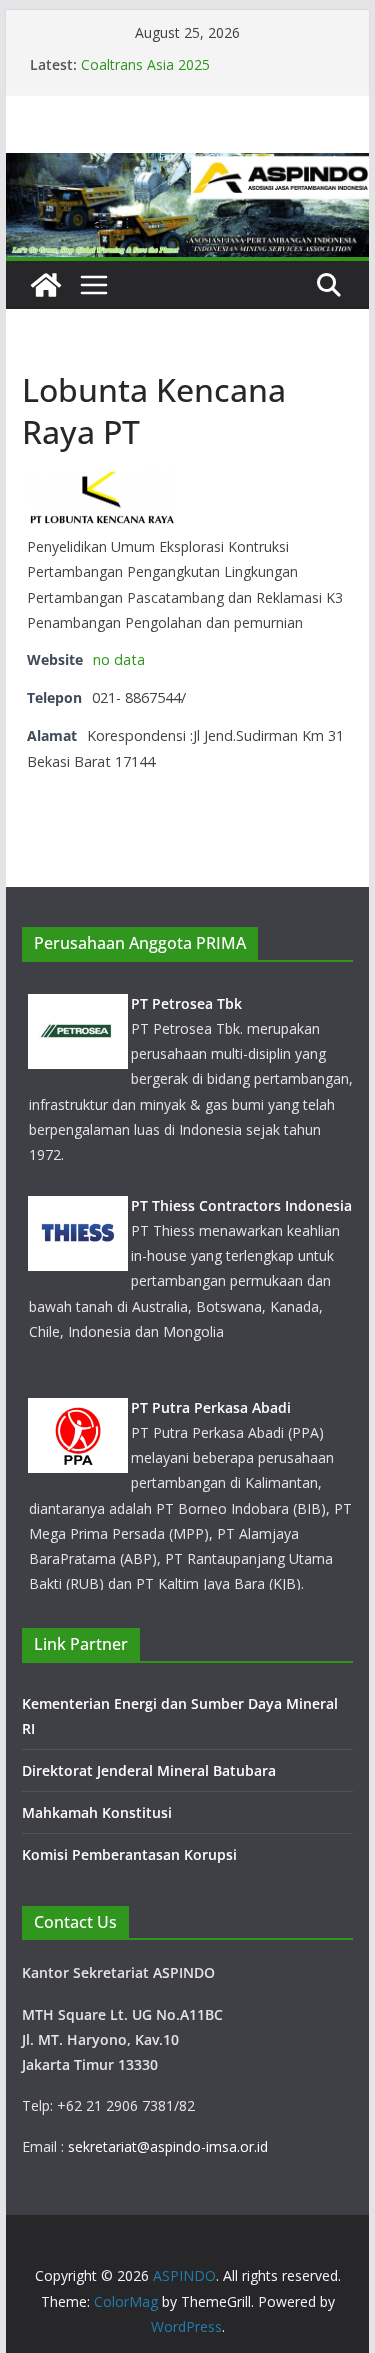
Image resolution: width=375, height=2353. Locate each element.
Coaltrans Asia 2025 (145, 64)
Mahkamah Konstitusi (97, 1812)
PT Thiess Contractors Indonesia (241, 1205)
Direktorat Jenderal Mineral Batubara (151, 1770)
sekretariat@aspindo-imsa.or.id (168, 2146)
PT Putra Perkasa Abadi (211, 1407)
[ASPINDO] (46, 285)
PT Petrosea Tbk (186, 1003)
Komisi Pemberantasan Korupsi (129, 1854)
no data (119, 659)
